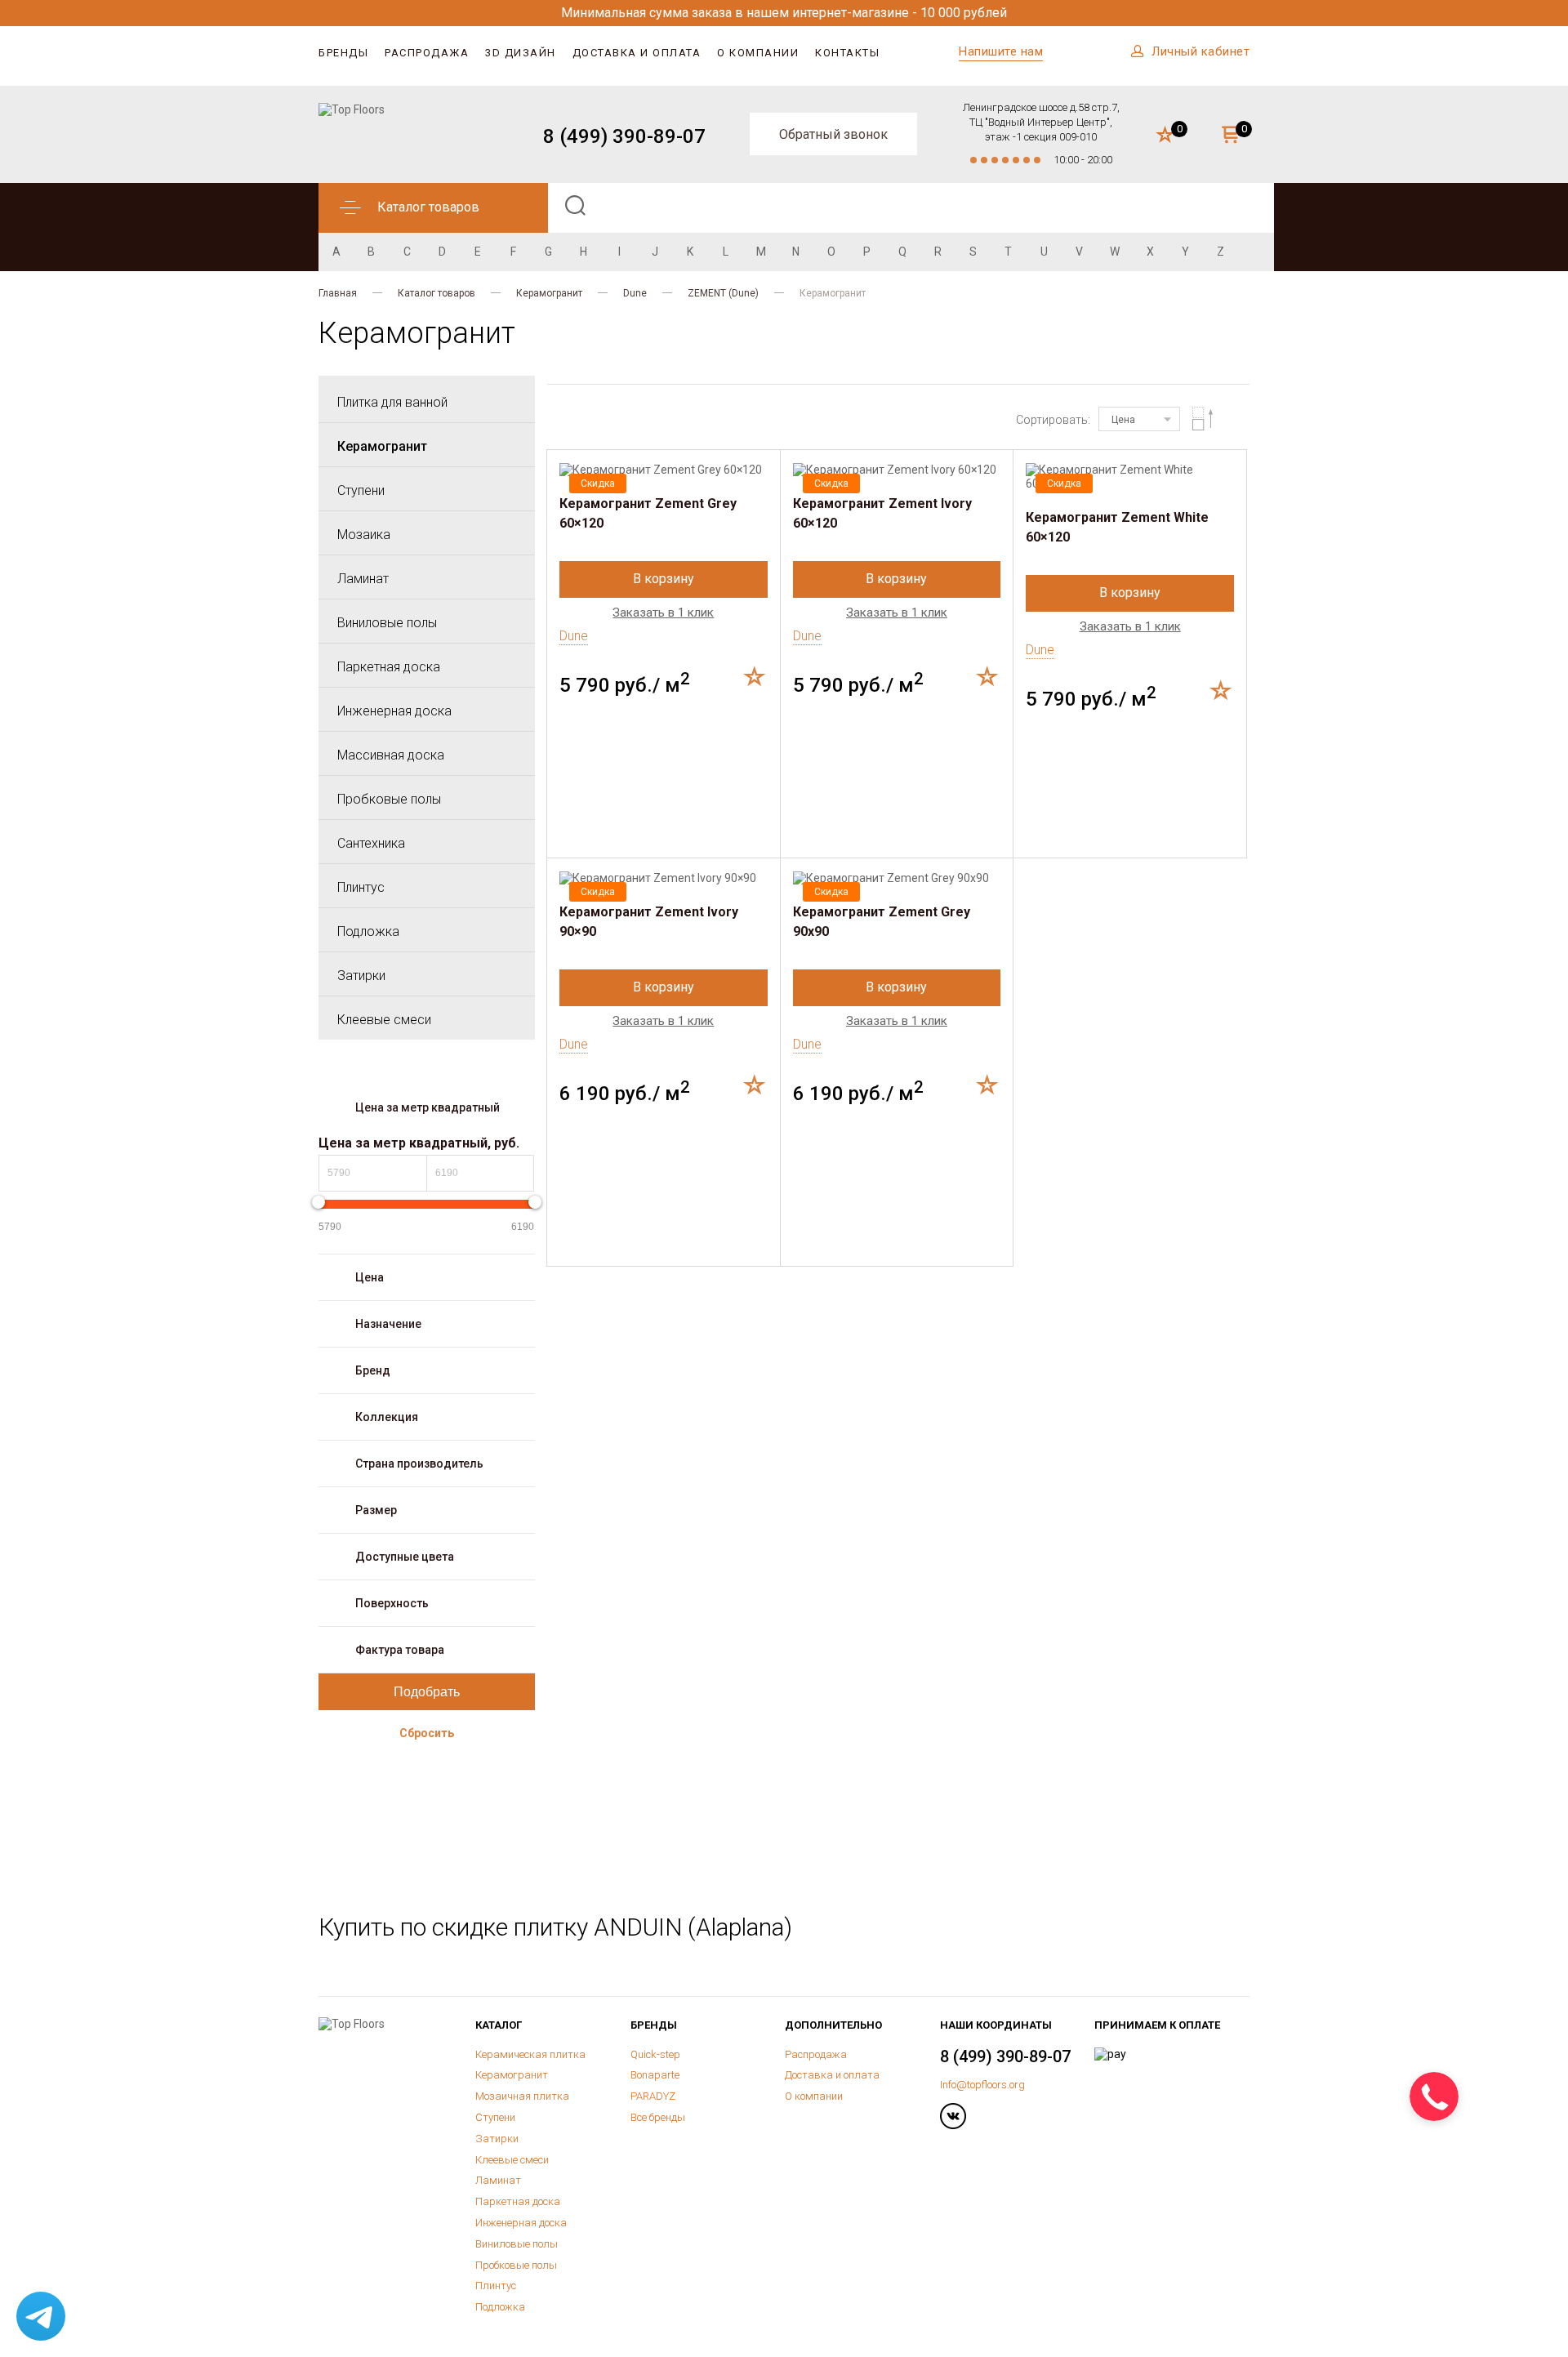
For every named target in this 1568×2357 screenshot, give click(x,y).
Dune (635, 293)
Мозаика (364, 535)
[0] (1165, 136)
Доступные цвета (405, 1557)
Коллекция (387, 1417)
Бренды (343, 53)
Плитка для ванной (392, 402)
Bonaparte (655, 2075)
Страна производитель (419, 1464)
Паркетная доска (389, 667)
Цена (370, 1277)
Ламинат (363, 579)
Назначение (388, 1324)
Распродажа (427, 53)
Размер (376, 1510)
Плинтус (361, 887)
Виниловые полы (387, 623)
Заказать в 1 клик (663, 613)
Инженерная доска (394, 711)
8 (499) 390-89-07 (624, 136)
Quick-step (655, 2054)
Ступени (361, 490)
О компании (758, 53)
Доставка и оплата (637, 53)
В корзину (664, 579)
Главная (338, 293)
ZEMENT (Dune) (723, 293)
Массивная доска (391, 755)
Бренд (373, 1370)
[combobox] (1139, 419)
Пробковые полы (389, 799)
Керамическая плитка (530, 2054)
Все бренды (658, 2117)
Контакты (847, 53)
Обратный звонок (833, 134)
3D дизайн (521, 53)
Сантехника (371, 843)
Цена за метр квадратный (428, 1107)
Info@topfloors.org (982, 2085)
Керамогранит (549, 293)
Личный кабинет (1200, 51)
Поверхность (392, 1603)
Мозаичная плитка (522, 2096)
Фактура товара (400, 1650)
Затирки (361, 976)
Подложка (368, 931)
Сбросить (427, 1733)
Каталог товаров (437, 293)
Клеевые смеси (384, 1020)
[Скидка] (664, 470)
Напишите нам (1001, 51)
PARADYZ (653, 2096)
